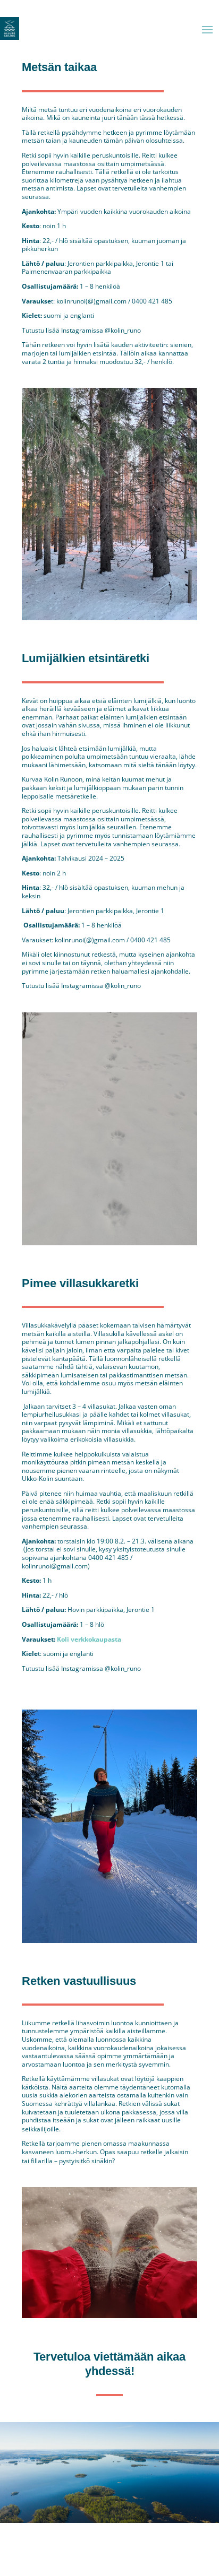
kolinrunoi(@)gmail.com (91, 301)
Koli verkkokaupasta (89, 1639)
